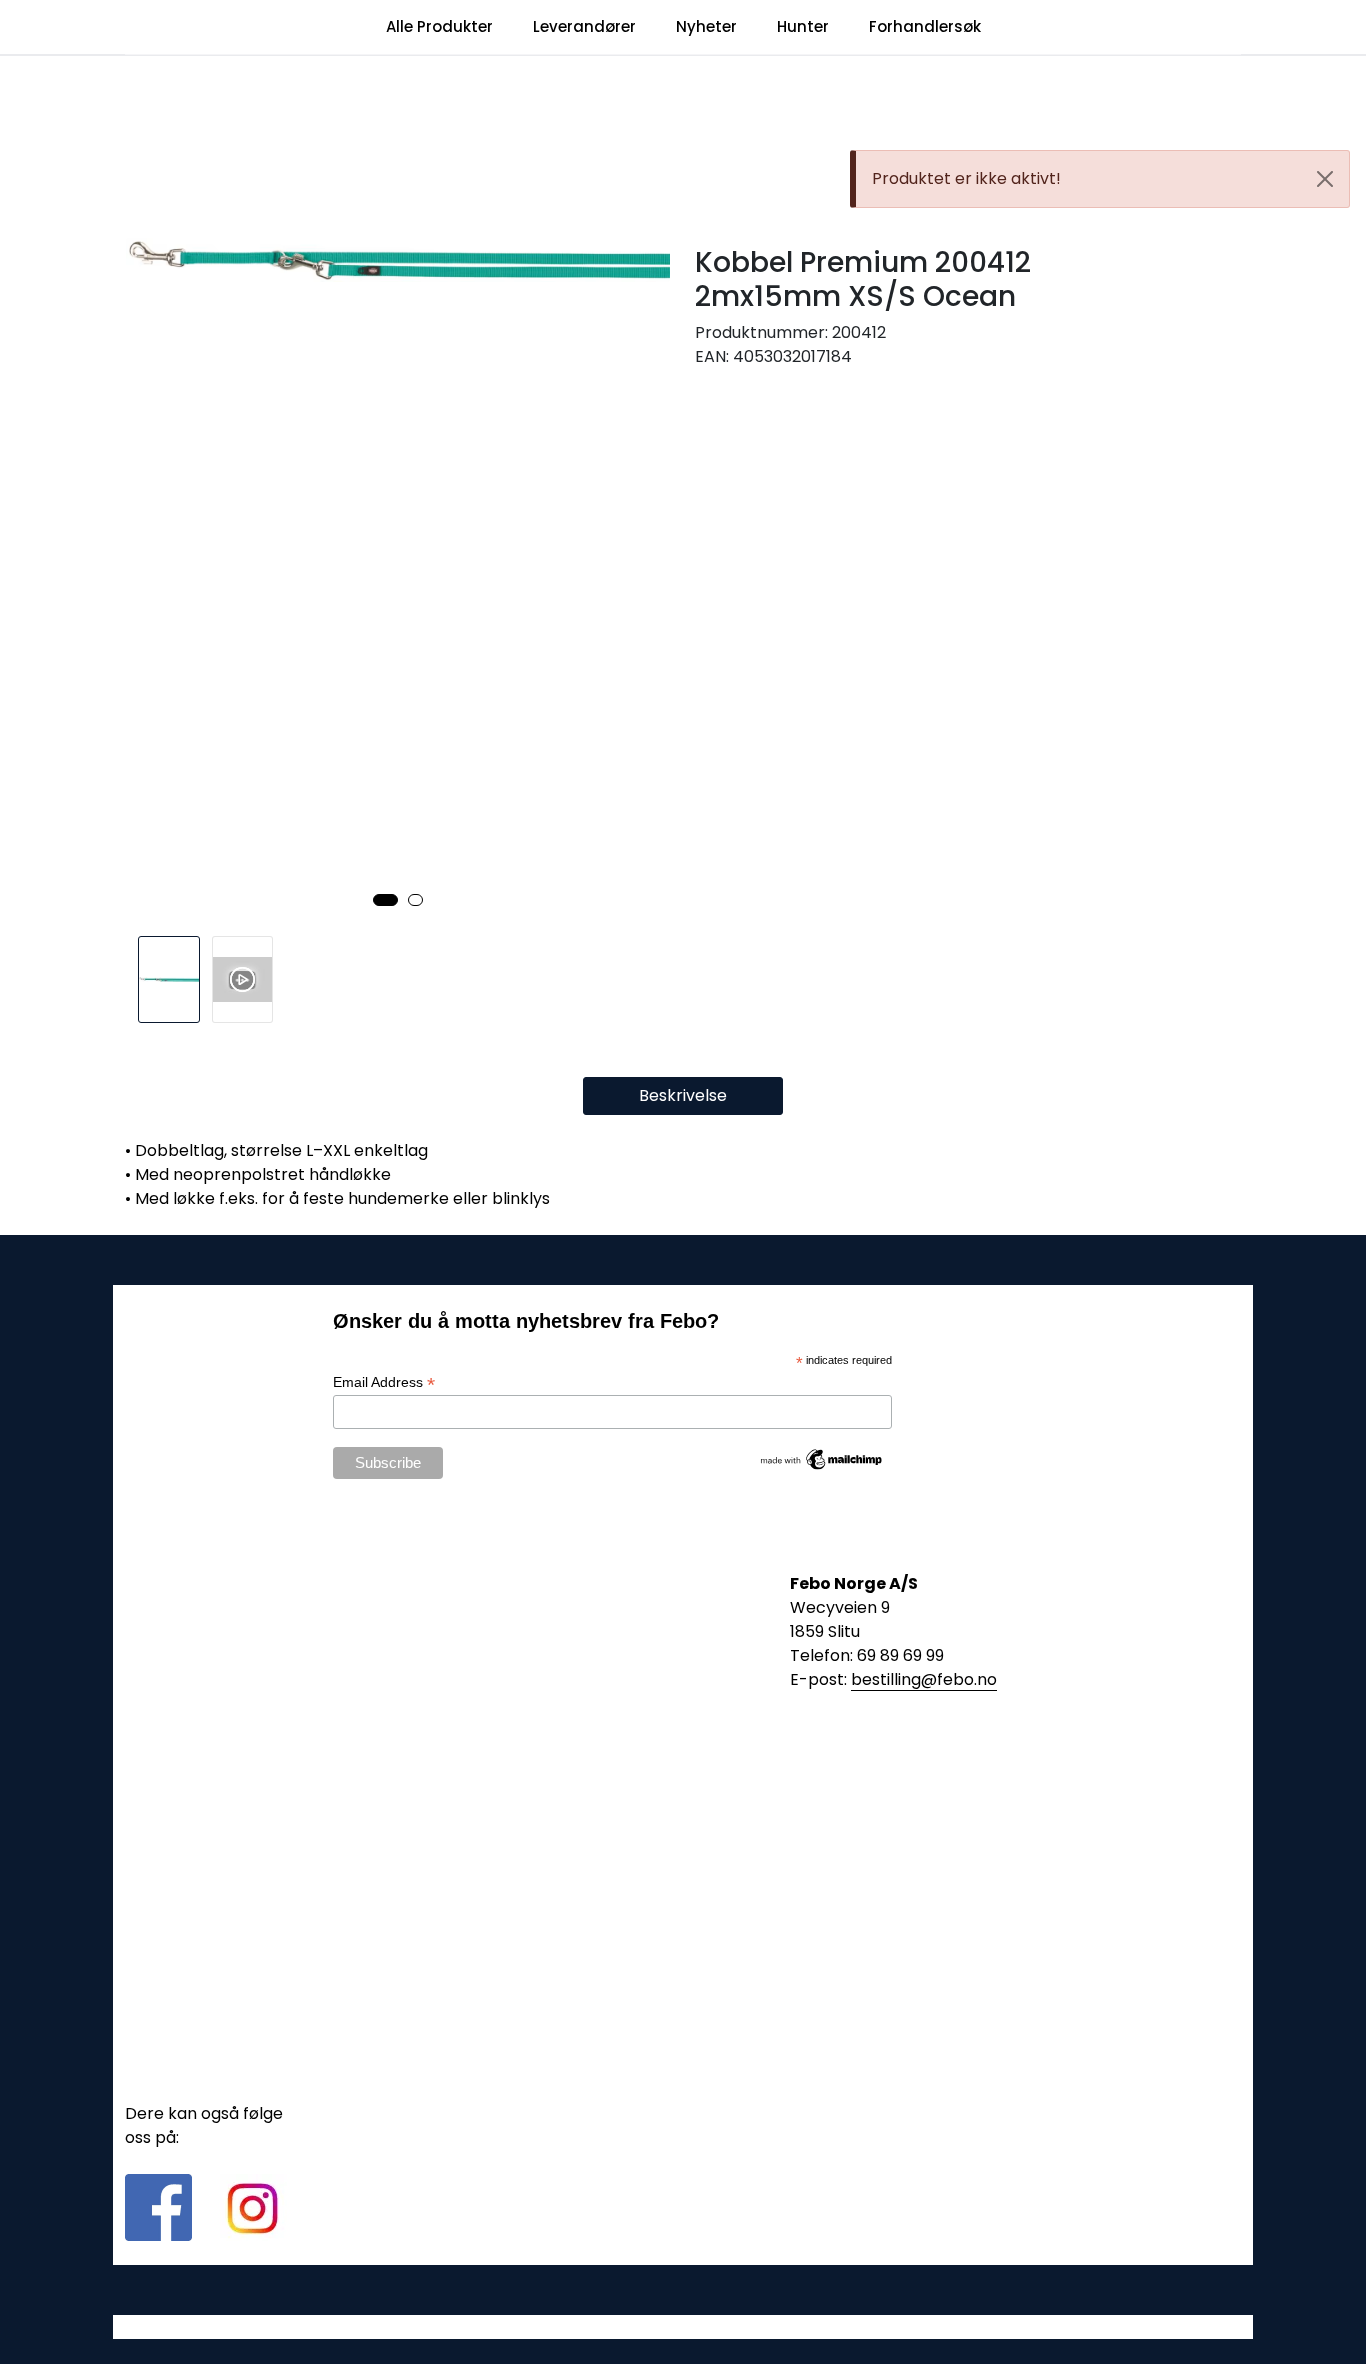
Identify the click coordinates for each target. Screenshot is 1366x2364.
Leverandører (584, 26)
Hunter (803, 26)
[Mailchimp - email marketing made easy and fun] (822, 1458)
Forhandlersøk (925, 26)
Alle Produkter (439, 26)
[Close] (1325, 179)
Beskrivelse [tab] (683, 1095)
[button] (385, 900)
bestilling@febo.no (924, 1679)
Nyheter (706, 26)
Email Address (384, 1382)
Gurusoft (683, 2326)
